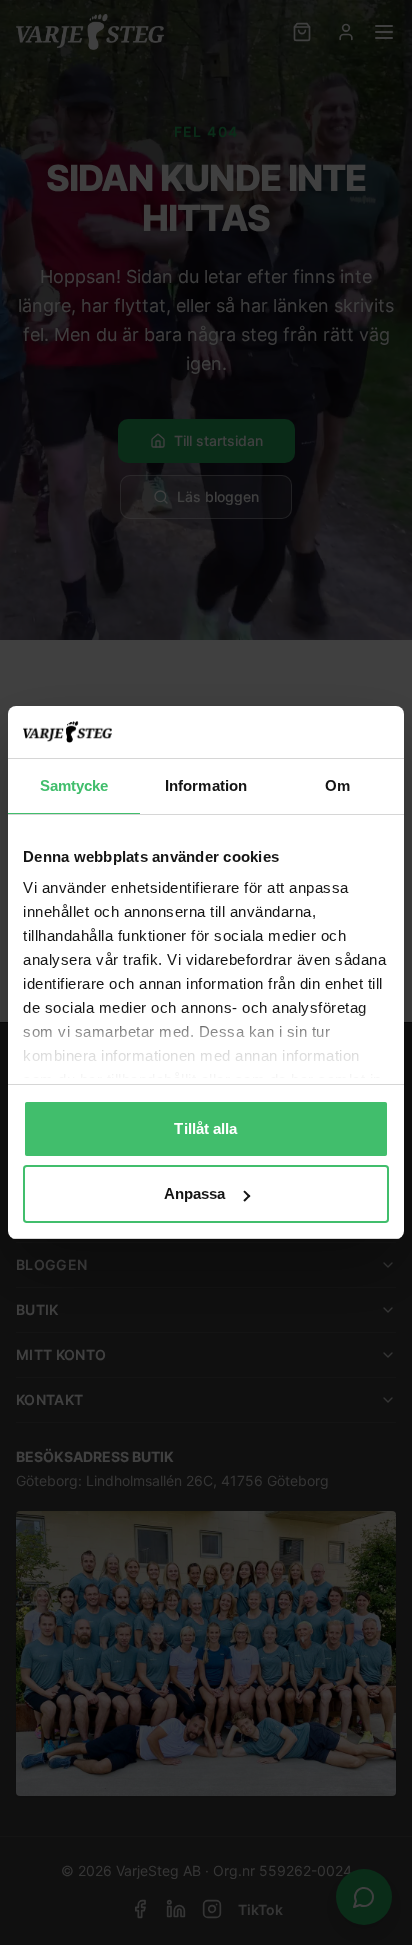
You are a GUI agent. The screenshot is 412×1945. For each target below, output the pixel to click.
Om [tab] (337, 785)
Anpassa (195, 1193)
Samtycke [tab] (74, 785)
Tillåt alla (205, 1128)
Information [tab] (206, 785)
